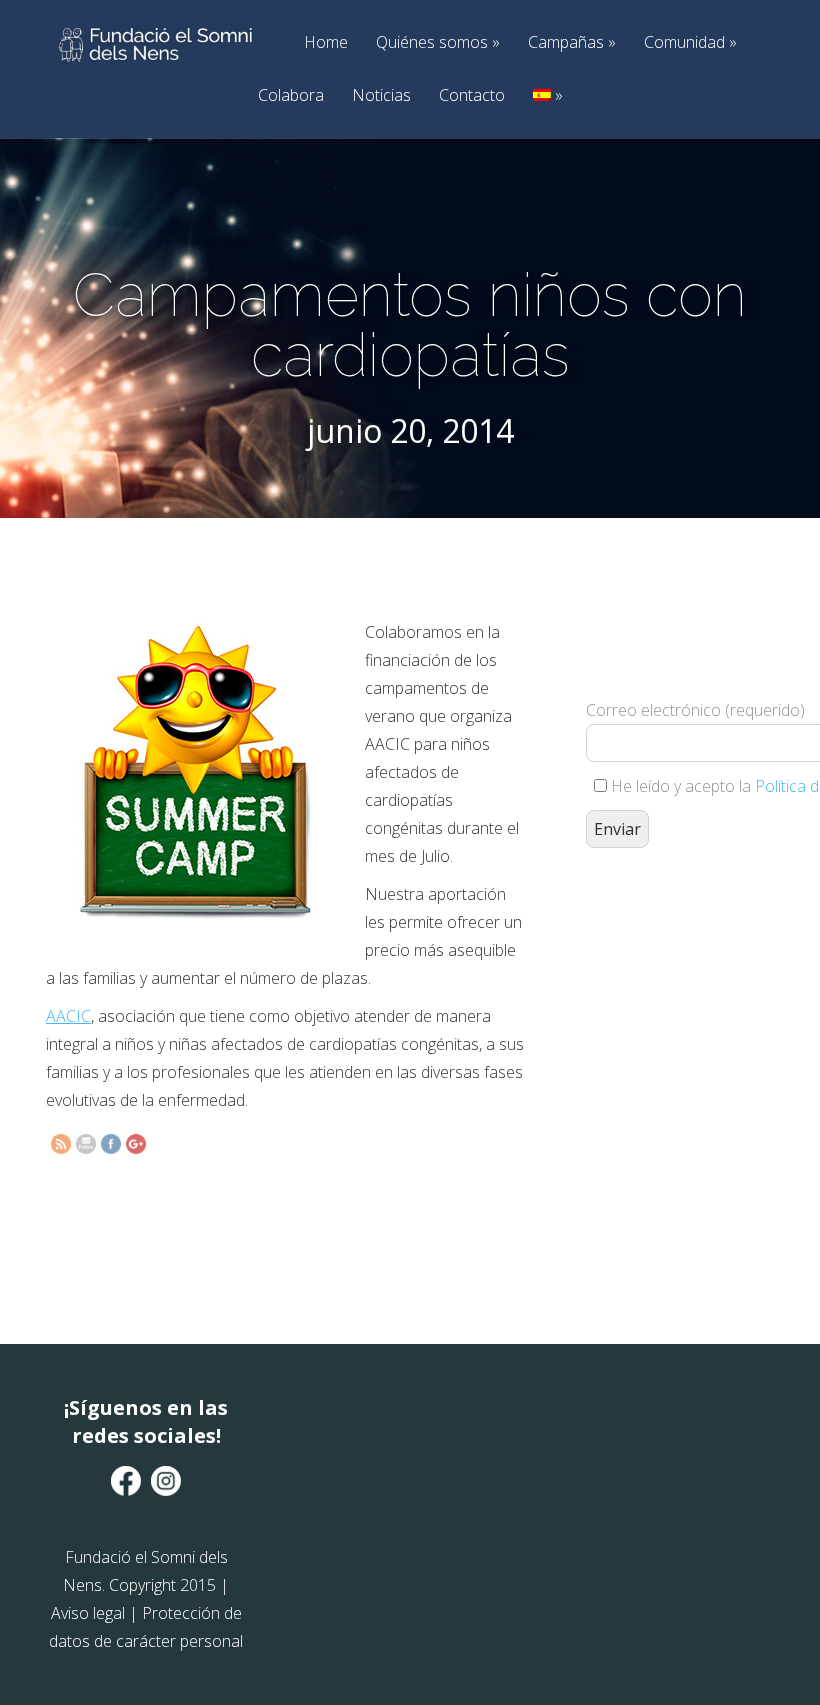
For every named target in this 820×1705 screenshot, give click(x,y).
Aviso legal (88, 1613)
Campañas (572, 42)
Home (326, 42)
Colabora (291, 95)
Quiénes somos (438, 42)
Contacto (472, 95)
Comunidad (690, 42)
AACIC (68, 1016)
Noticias (381, 95)
